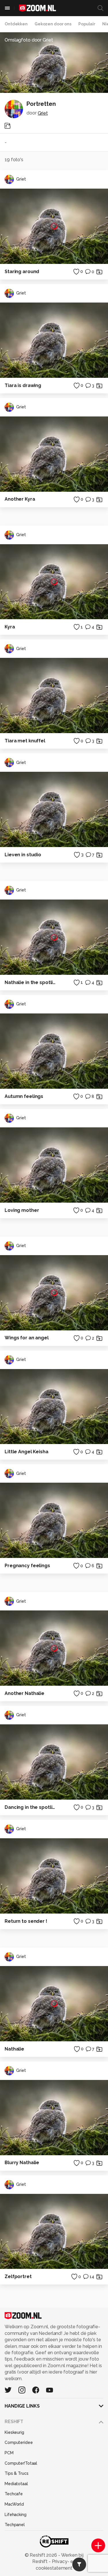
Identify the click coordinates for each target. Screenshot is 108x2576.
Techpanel (15, 2525)
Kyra (10, 627)
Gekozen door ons (53, 24)
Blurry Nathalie (22, 2163)
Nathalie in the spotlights (31, 982)
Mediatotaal (16, 2484)
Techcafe (14, 2494)
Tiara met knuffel (25, 741)
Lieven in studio (23, 855)
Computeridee (19, 2442)
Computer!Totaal (21, 2463)
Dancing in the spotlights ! (31, 1807)
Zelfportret (18, 2276)
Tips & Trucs (17, 2473)
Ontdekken (16, 24)
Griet (43, 113)
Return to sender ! (26, 1921)
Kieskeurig (14, 2432)
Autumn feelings (24, 1096)
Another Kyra (20, 499)
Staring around (22, 272)
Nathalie (14, 2049)
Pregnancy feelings (27, 1566)
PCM (9, 2453)
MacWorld (14, 2504)
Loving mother (22, 1210)
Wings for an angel (27, 1338)
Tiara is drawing (23, 385)
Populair (87, 24)
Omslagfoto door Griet (29, 40)
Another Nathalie (24, 1693)
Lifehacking (16, 2515)
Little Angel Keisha (26, 1452)
